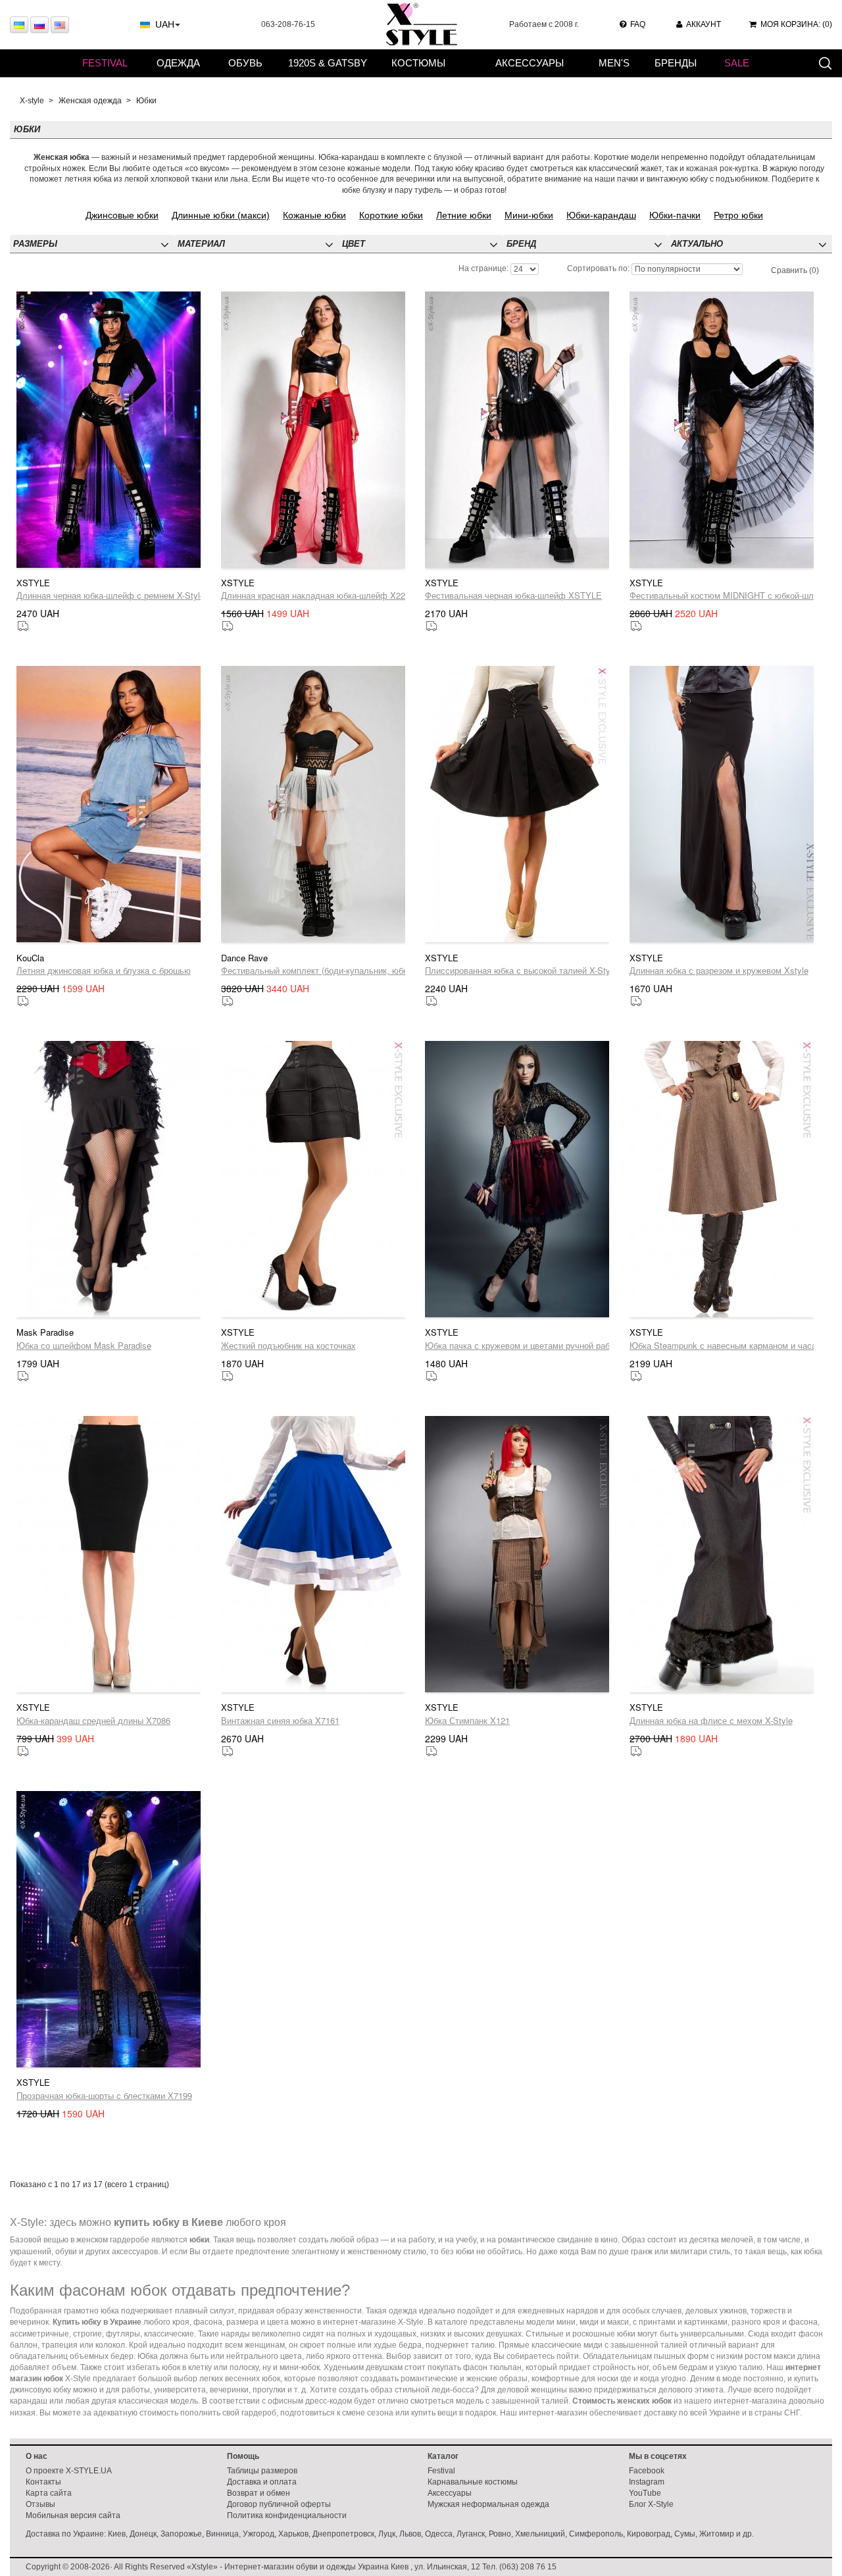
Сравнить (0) (795, 270)
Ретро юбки (738, 215)
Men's (614, 63)
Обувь (245, 63)
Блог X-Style (651, 2504)
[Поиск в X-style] (825, 63)
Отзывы (40, 2504)
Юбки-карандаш (601, 215)
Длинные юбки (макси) (221, 215)
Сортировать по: (598, 268)
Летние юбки (464, 215)
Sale (737, 63)
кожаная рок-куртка (722, 168)
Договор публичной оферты (279, 2504)
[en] (60, 25)
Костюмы (418, 63)
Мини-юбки (529, 215)
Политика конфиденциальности (287, 2515)
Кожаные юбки (314, 215)
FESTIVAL (105, 63)
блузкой (448, 157)
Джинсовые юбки (122, 215)
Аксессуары (530, 63)
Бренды (676, 63)
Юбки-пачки (675, 215)
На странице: (483, 268)
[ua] (19, 25)
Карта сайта (49, 2493)
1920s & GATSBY (328, 63)
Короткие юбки (391, 215)
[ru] (39, 25)
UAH (165, 24)
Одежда (178, 63)
